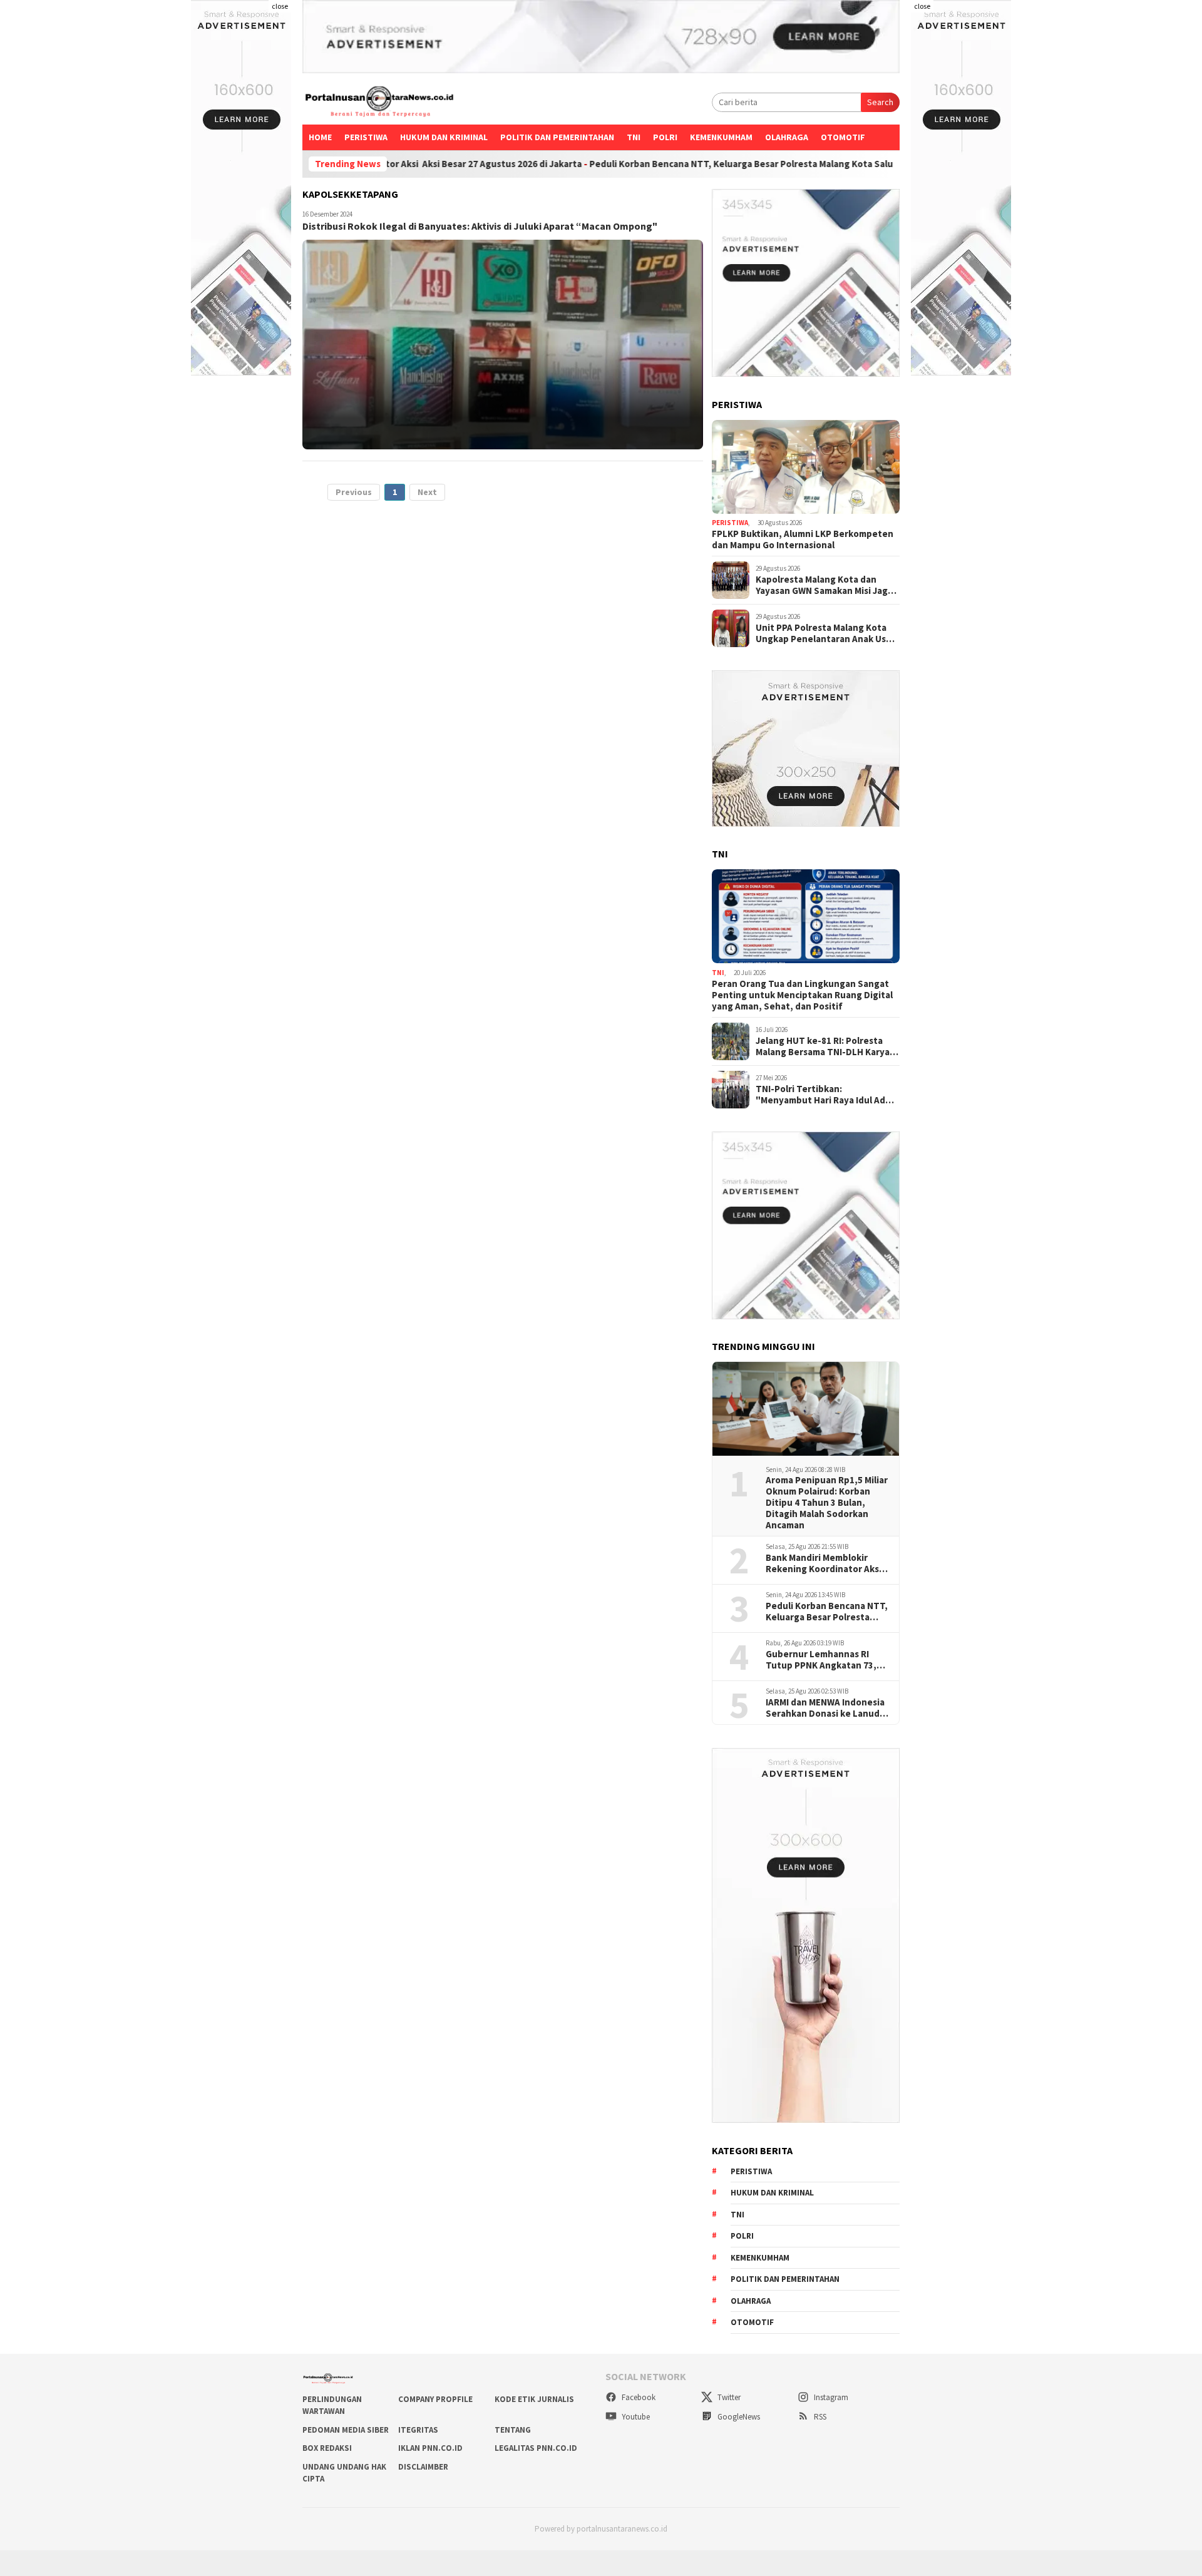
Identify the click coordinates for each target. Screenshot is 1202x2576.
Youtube (635, 2417)
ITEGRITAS (418, 2430)
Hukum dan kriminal (444, 137)
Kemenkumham (721, 137)
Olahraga (787, 137)
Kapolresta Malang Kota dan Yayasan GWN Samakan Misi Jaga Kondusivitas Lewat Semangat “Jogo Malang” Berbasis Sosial (824, 585)
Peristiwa (366, 137)
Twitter (728, 2397)
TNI (634, 137)
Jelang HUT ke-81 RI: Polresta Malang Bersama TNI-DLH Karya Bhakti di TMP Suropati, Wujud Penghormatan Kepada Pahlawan (827, 1046)
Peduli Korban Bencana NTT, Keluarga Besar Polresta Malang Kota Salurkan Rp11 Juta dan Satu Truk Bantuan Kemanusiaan (742, 164)
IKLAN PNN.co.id (430, 2448)
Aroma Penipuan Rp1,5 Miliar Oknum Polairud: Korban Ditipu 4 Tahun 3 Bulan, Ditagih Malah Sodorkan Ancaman (827, 1503)
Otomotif (843, 137)
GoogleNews (738, 2417)
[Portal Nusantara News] (379, 103)
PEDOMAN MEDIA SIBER (346, 2430)
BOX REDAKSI (327, 2448)
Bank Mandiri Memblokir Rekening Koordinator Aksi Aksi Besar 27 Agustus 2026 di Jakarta (824, 1563)
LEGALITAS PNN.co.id (536, 2448)
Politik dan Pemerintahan (557, 137)
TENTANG (513, 2430)
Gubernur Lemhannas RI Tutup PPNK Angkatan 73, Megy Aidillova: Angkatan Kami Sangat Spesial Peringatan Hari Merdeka (821, 1660)
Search (880, 102)
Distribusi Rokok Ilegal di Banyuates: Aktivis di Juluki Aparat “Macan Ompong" (480, 226)
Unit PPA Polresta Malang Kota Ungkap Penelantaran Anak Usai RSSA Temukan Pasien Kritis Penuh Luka (824, 633)
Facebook (638, 2397)
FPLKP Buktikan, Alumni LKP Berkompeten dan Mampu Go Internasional (803, 539)
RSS (819, 2417)
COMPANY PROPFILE (435, 2399)
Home (320, 137)
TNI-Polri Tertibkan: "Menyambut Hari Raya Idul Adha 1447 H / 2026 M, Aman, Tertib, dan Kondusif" (826, 1095)
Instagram (830, 2397)
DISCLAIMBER (423, 2467)
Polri (665, 137)
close (280, 6)
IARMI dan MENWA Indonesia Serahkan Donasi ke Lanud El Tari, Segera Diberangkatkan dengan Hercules (827, 1708)
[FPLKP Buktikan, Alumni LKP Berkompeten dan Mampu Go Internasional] (806, 467)
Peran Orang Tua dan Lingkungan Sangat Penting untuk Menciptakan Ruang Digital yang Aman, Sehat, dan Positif (802, 995)
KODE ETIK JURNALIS (534, 2399)
